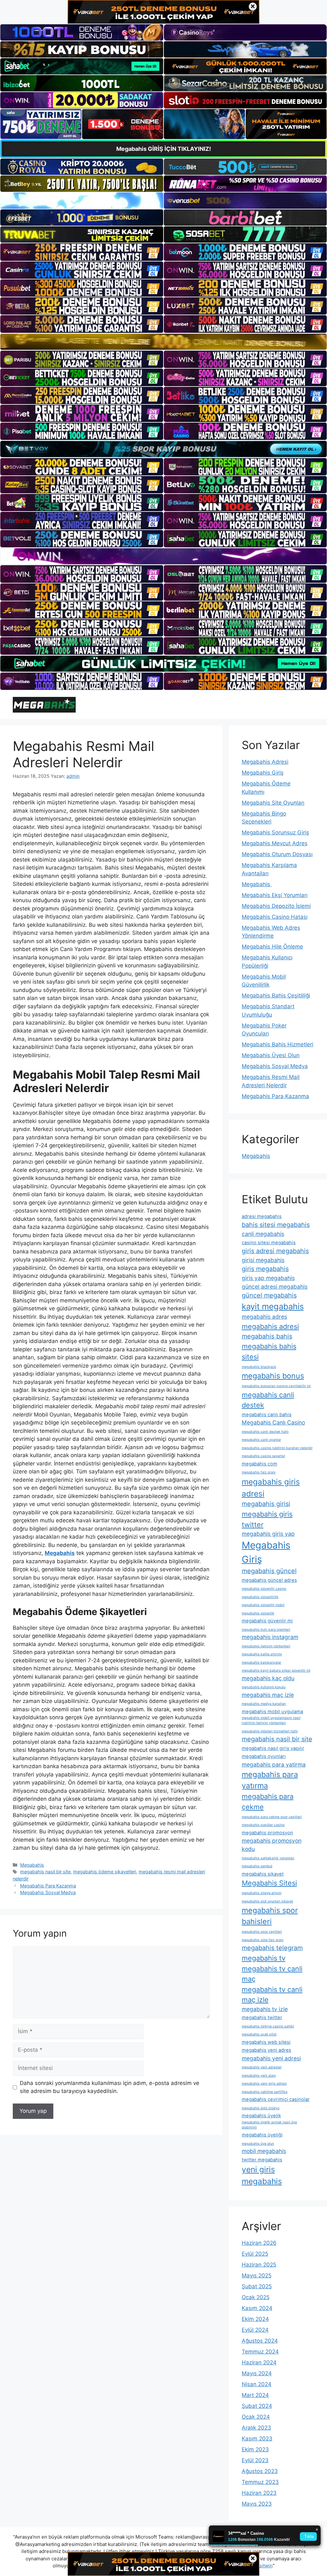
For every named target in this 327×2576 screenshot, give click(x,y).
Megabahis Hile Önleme (272, 947)
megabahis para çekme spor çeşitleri (272, 1817)
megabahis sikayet (263, 1874)
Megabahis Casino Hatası (275, 917)
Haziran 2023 (259, 2493)
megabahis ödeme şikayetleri (105, 1872)
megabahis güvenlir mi (267, 1621)
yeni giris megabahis (262, 2175)
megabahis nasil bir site (45, 1872)
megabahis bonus (273, 1376)
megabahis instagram (270, 1637)
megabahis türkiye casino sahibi (268, 2026)
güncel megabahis (269, 1295)
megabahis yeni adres (266, 2050)
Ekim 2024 (255, 2319)
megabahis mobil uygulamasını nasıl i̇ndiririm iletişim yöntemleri (271, 1720)
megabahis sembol (257, 1866)
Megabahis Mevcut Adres (275, 843)
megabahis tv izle (265, 2009)
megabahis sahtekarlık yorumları (268, 1858)
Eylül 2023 (255, 2460)
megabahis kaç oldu (268, 1678)
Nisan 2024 (257, 2384)
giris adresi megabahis (275, 1251)
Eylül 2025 (255, 2254)
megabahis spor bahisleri (270, 1916)
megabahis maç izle (268, 1695)
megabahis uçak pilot (259, 2034)
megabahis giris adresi (271, 1488)
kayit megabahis (273, 1306)
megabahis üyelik (261, 2116)
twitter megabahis (262, 2160)
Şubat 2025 (257, 2286)
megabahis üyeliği (262, 2135)
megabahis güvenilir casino (264, 1589)
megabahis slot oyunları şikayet (267, 1901)
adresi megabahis (262, 1216)
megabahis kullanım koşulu (264, 1687)
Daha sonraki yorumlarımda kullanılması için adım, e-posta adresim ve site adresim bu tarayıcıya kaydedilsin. (110, 2087)
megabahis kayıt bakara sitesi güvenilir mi (276, 1670)
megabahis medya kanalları (264, 1704)
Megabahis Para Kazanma (48, 1886)
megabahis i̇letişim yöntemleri (266, 1646)
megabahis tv (264, 1958)
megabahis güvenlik (258, 1613)
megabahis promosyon (267, 1833)
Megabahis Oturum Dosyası (277, 854)
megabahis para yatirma (274, 1764)
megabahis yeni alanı (259, 2076)
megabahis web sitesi (266, 2042)
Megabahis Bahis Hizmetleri (278, 1044)
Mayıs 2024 (257, 2373)
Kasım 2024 (257, 2308)
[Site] (82, 252)
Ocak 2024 (256, 2417)
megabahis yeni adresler (262, 2067)
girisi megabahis (263, 1260)
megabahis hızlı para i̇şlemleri (266, 1630)
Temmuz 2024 (260, 2352)
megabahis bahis (267, 1336)
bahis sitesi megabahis (276, 1225)
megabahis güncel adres (269, 1580)
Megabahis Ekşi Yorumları (275, 895)
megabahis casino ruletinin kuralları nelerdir (277, 1448)
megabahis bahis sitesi (269, 1351)
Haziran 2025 (259, 2265)
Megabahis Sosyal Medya (48, 1892)
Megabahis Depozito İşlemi (276, 906)
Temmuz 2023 (260, 2482)
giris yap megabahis (268, 1278)
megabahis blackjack (259, 1367)
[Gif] (163, 342)
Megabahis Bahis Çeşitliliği (276, 995)
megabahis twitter (262, 2018)
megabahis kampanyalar (262, 1663)
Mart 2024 (255, 2395)
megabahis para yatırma (270, 1780)
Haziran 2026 (259, 2243)
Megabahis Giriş (263, 773)
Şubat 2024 (257, 2406)
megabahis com (259, 1464)
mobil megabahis (264, 2151)
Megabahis (32, 1865)
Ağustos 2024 (260, 2341)
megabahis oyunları (264, 1756)
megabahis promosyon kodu (272, 1845)
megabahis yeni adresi (271, 2058)
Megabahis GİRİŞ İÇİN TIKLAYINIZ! (164, 149)
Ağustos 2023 (260, 2471)
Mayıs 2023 (257, 2504)
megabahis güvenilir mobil (263, 1605)
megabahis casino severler (263, 1456)
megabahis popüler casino (263, 1825)
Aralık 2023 (256, 2428)
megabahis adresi (270, 1326)
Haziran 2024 (259, 2362)
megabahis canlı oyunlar (261, 1440)
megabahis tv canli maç (272, 1974)
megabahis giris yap (268, 1534)
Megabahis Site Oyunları (273, 803)
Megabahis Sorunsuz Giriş (275, 832)
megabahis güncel (269, 1571)
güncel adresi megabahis (275, 1287)
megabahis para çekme (268, 1802)
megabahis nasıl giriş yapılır (273, 1748)
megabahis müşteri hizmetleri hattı (270, 1731)
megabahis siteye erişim (262, 1893)
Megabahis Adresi (265, 762)
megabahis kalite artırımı (262, 1654)
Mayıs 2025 (257, 2275)
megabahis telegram (272, 1948)
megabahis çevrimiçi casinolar (276, 2099)
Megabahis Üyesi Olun (271, 1055)
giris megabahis (265, 1269)
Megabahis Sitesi (269, 1883)
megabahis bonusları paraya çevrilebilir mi (276, 1386)
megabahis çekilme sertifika (265, 2092)
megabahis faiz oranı (259, 1472)
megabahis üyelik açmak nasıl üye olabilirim (269, 2125)
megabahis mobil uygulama (272, 1712)
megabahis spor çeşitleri (262, 1932)
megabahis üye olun (258, 2144)
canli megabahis (263, 1234)
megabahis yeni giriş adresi (264, 2084)
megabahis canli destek (268, 1400)
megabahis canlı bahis (267, 1415)
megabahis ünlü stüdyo (261, 2108)
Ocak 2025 (256, 2297)
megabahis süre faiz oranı (263, 1940)
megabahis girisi (266, 1504)
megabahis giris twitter (267, 1519)
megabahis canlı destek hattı (265, 1432)
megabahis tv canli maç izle (272, 1995)
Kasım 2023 (257, 2439)
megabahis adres (264, 1317)
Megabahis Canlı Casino (273, 1422)
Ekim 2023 (255, 2449)
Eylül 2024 (255, 2330)
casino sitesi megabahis (269, 1243)
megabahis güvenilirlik (260, 1597)
